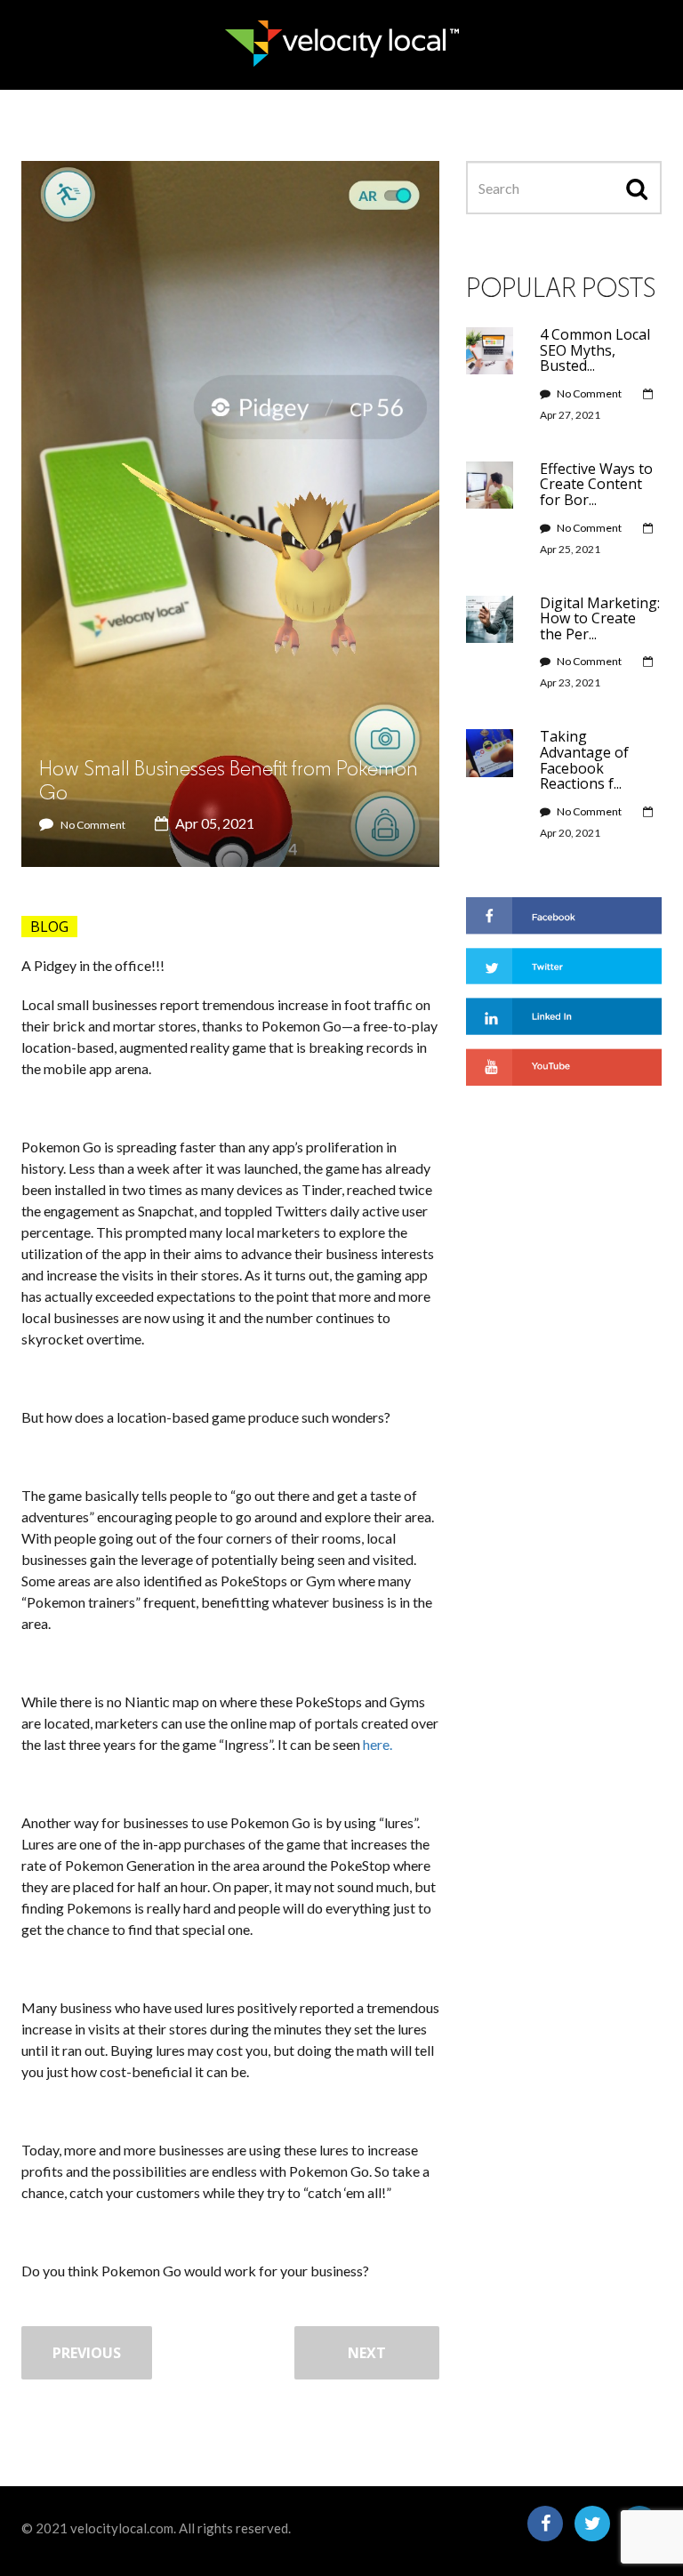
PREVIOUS (87, 2353)
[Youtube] (564, 1065)
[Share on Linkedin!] (564, 1014)
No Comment (93, 825)
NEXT (367, 2353)
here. (378, 1744)
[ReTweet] (564, 963)
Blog (49, 927)
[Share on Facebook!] (564, 914)
